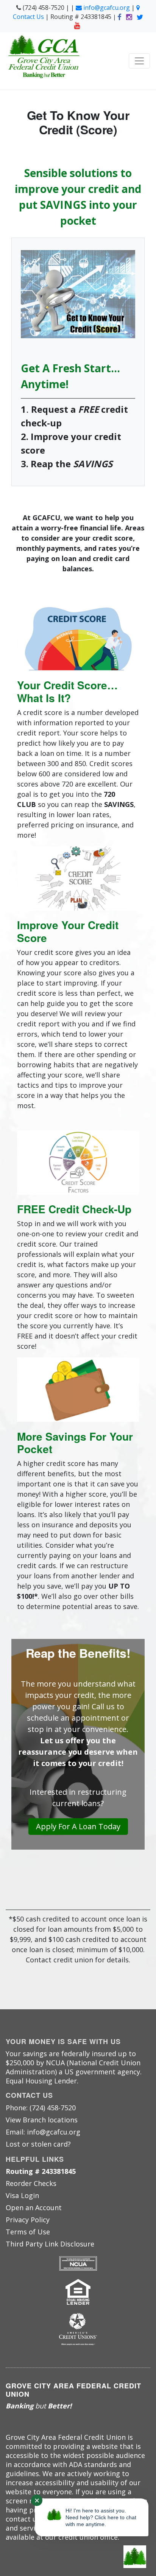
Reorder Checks (31, 2183)
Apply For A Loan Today (78, 1826)
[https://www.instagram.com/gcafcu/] (130, 17)
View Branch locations (42, 2120)
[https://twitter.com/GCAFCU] (140, 17)
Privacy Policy (28, 2220)
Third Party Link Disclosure (50, 2244)
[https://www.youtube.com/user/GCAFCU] (78, 25)
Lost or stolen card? (38, 2144)
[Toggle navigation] (139, 61)
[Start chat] (135, 2557)
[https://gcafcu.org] (44, 61)
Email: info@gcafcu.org (43, 2132)
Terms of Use (28, 2232)
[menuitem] (78, 2120)
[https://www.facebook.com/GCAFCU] (120, 17)
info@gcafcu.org (107, 8)
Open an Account (34, 2208)
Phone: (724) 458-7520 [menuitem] (41, 2108)
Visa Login (22, 2195)
